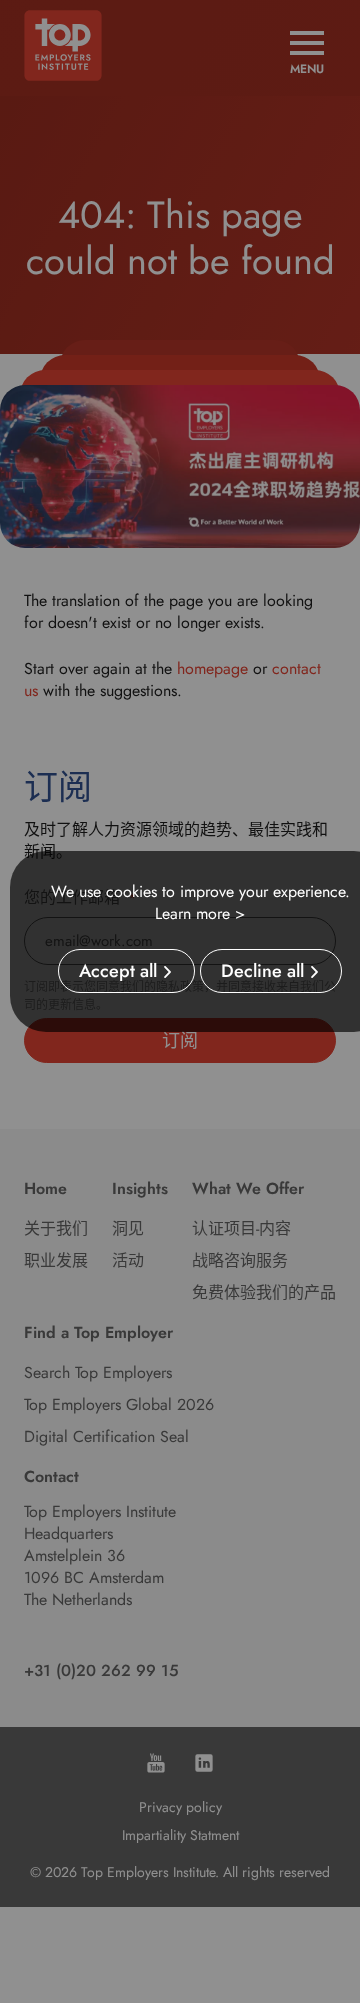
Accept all (118, 971)
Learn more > (200, 913)
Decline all (262, 971)
